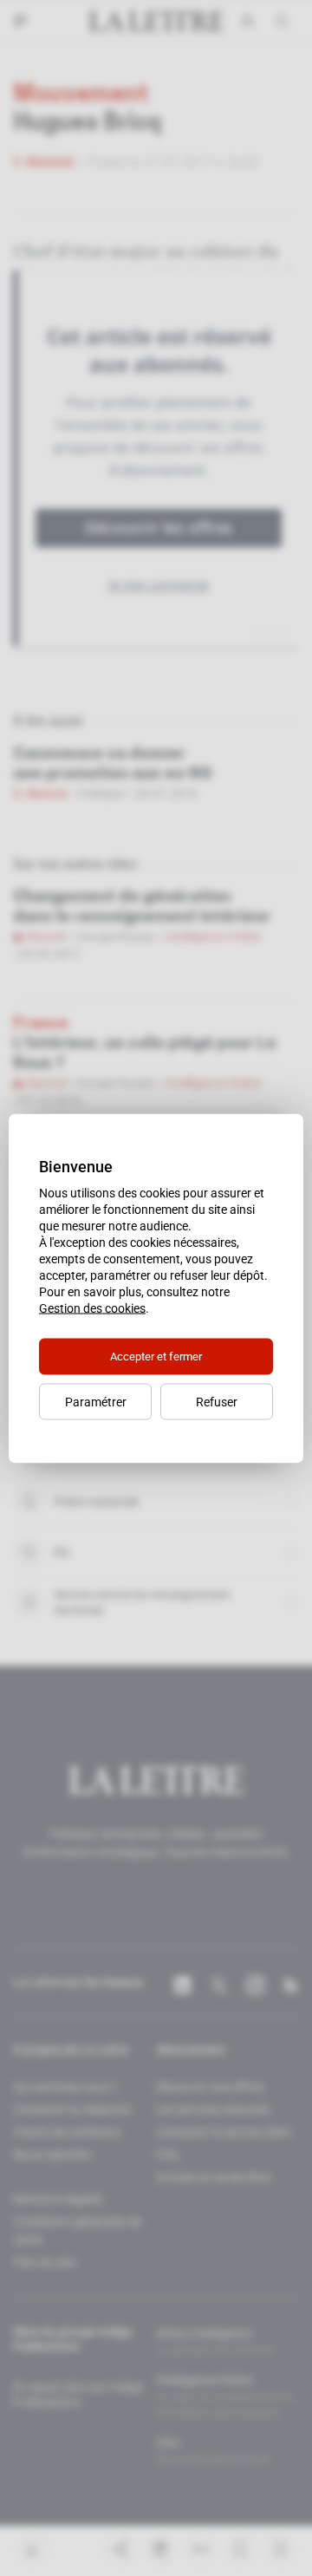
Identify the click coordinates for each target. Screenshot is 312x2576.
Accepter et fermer (156, 1356)
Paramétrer (96, 1401)
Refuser (217, 1401)
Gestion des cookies (92, 1308)
